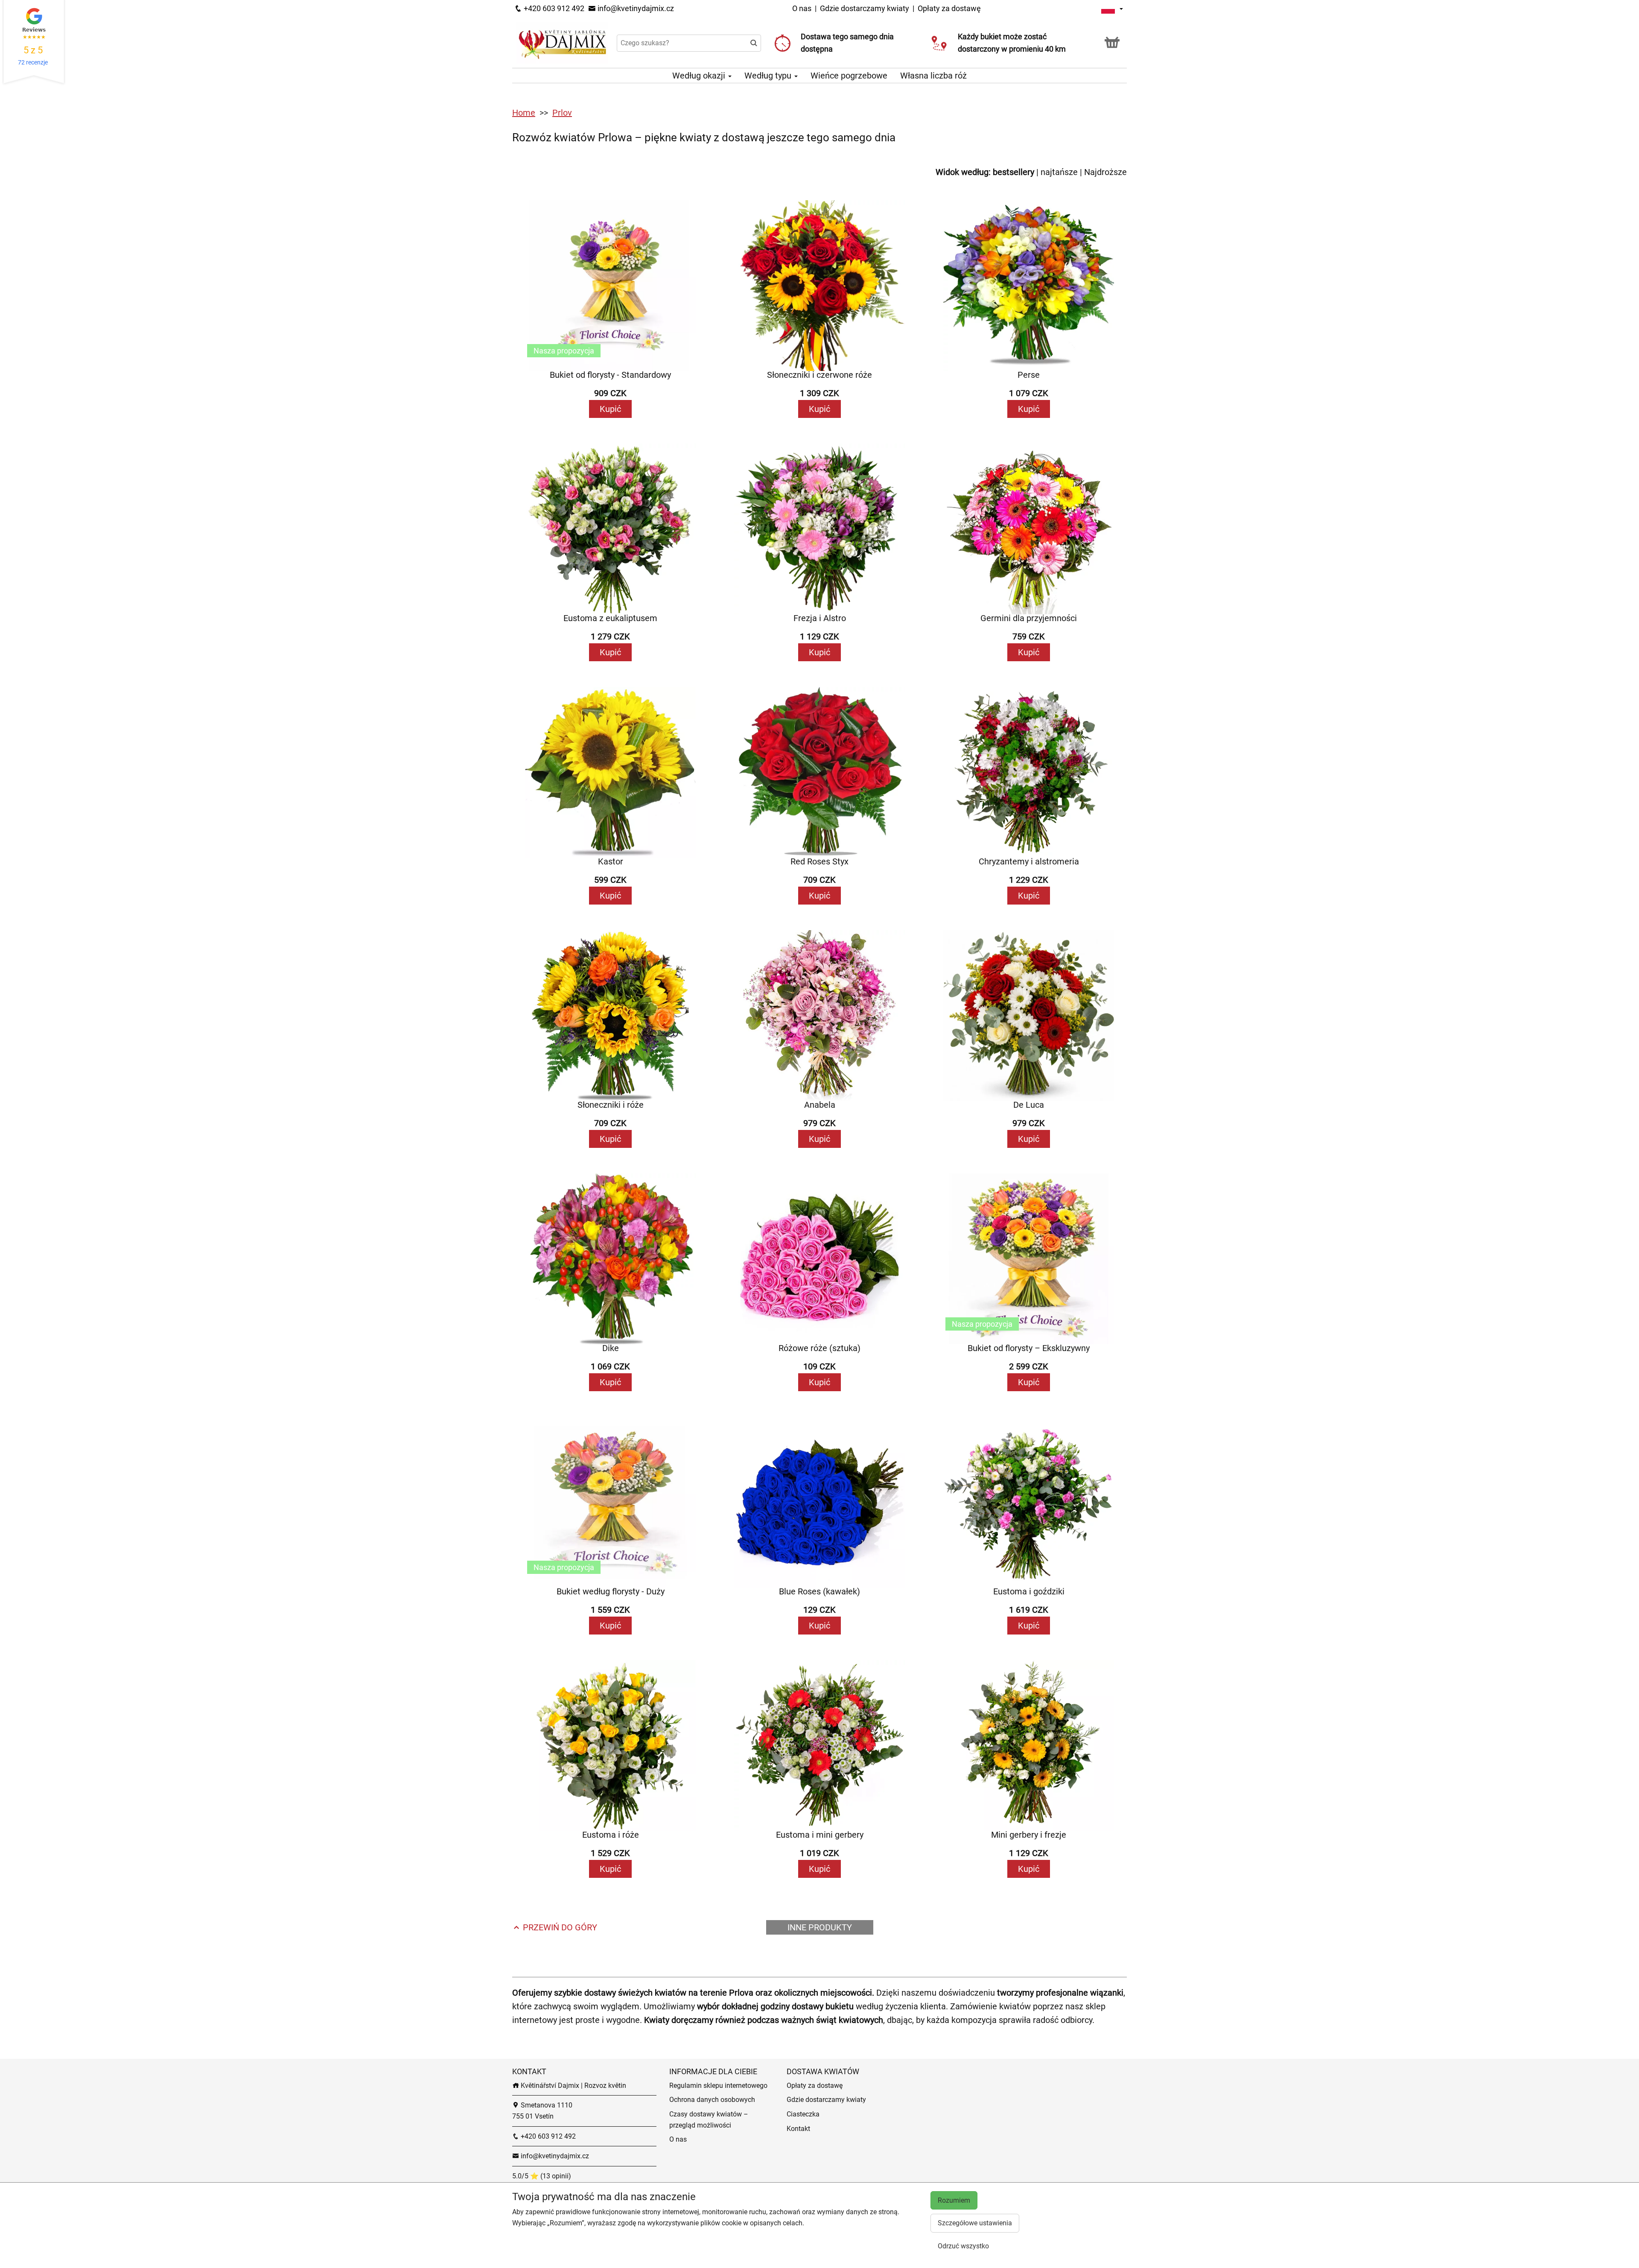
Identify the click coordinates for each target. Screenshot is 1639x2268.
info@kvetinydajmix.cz (635, 8)
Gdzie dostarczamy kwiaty (865, 8)
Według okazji (700, 76)
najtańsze (1059, 172)
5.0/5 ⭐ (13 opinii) (542, 2176)
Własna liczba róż (933, 76)
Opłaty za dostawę (949, 8)
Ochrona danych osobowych (712, 2100)
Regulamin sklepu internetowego (718, 2086)
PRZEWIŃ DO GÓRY (559, 1927)
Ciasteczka (803, 2114)
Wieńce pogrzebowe (849, 76)
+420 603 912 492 (553, 8)
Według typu (769, 76)
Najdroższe (1105, 172)
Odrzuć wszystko (963, 2246)
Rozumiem (954, 2200)
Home (524, 113)
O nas (803, 8)
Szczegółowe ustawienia (975, 2223)
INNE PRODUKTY (820, 1927)
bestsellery (1013, 172)
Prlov (562, 113)
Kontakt (798, 2129)
